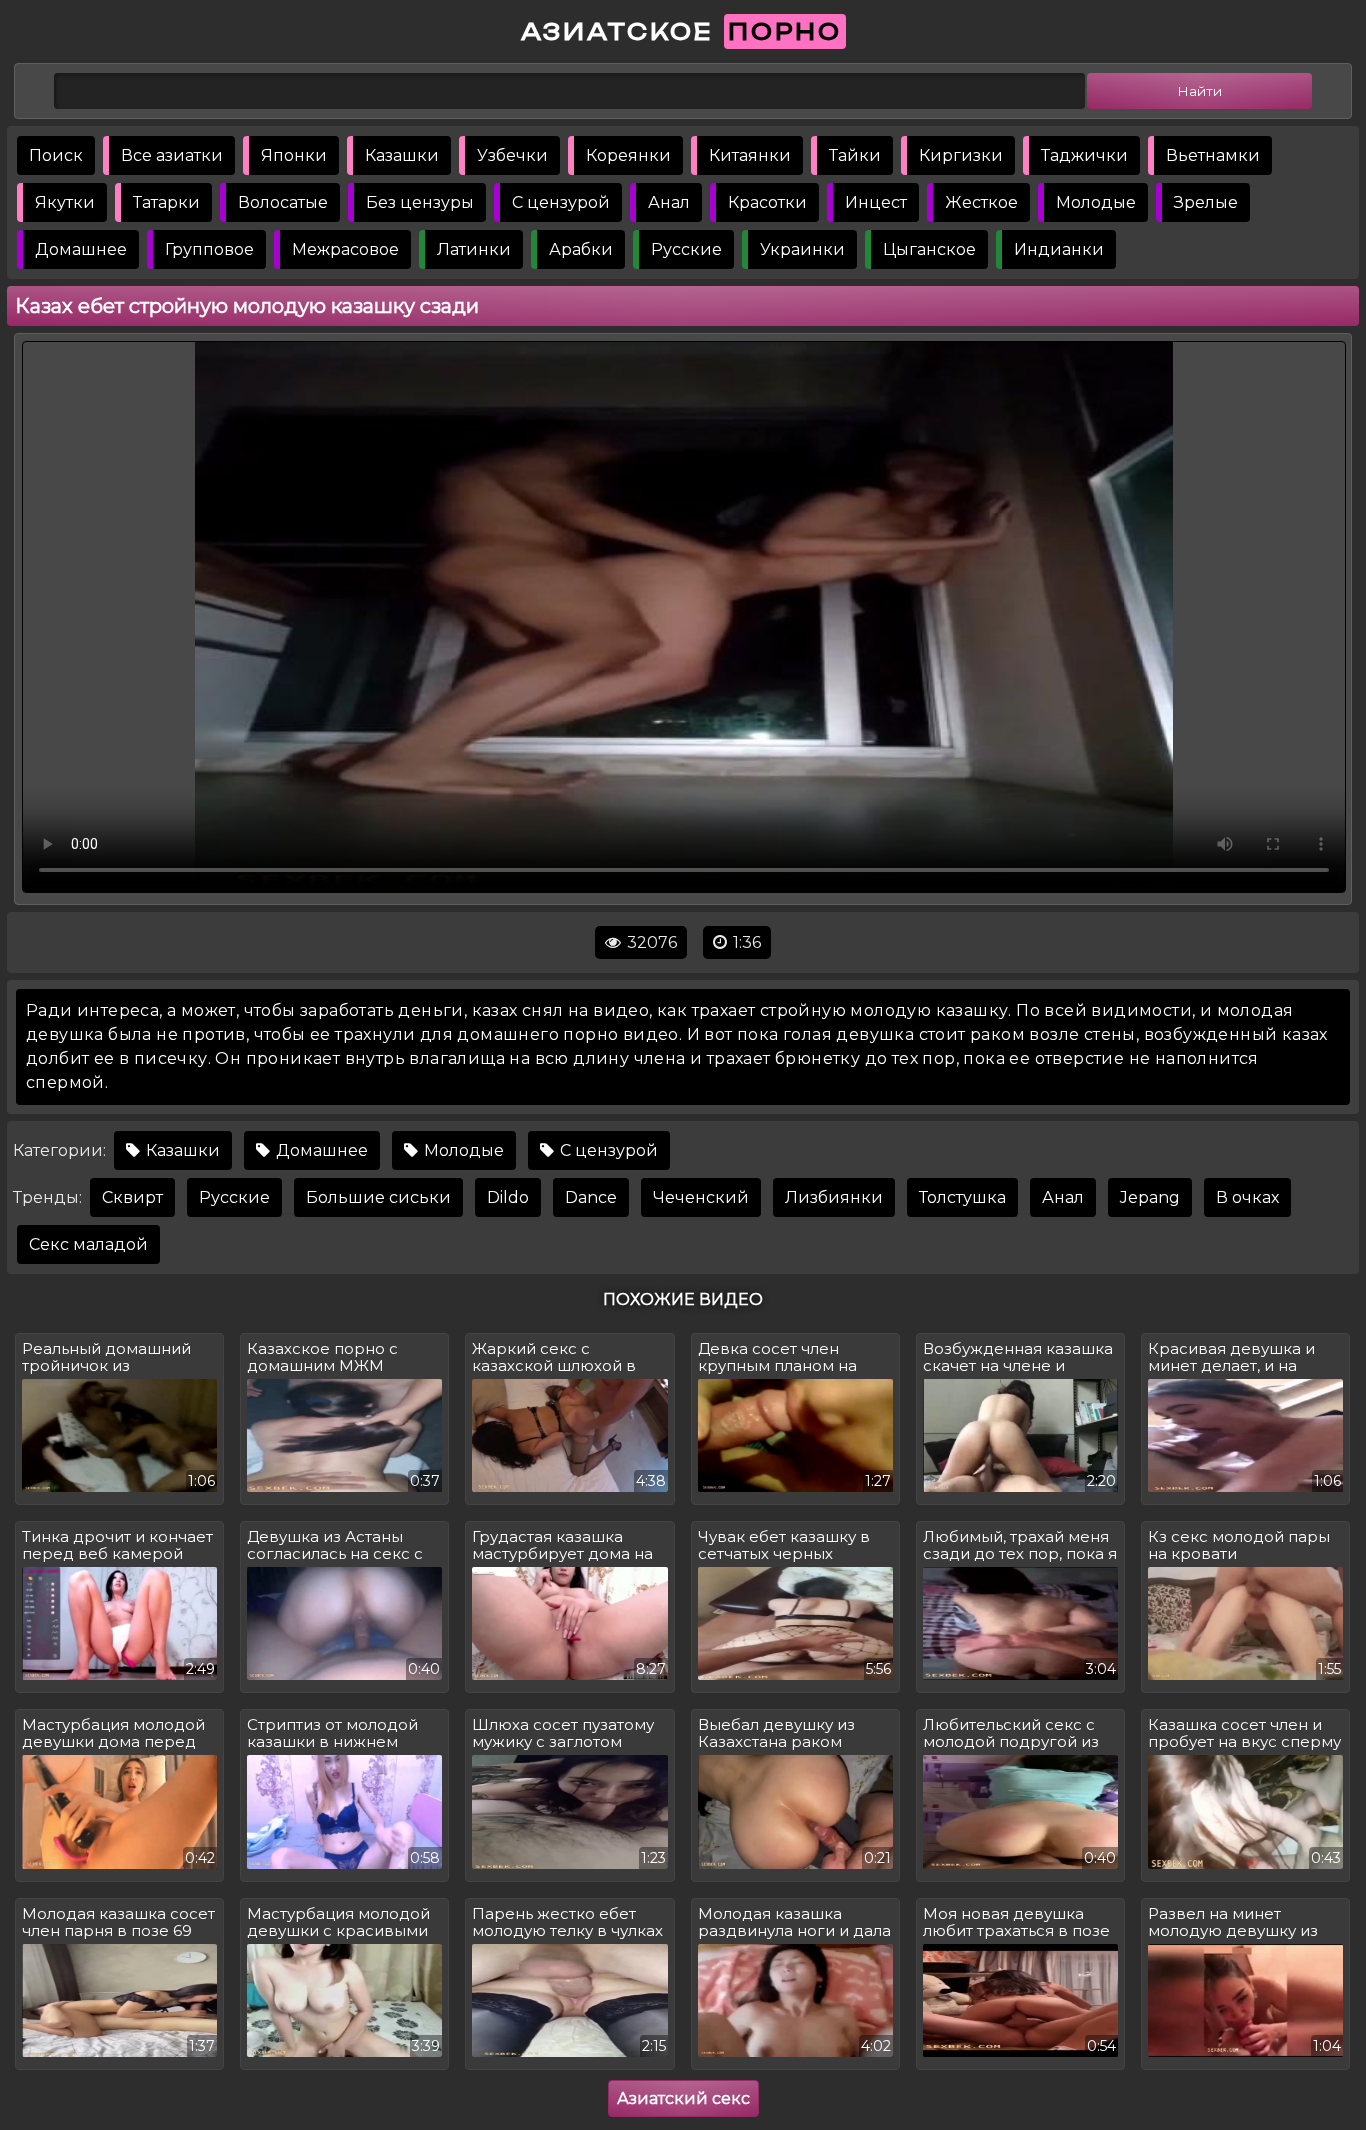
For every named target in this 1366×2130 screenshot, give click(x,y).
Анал (669, 202)
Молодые (1096, 202)
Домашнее (81, 249)
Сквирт (132, 1197)
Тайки (855, 155)
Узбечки (512, 155)
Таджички (1084, 155)
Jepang (1150, 1197)
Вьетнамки (1213, 155)
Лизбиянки (834, 1197)
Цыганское (929, 249)
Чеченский (701, 1197)
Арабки (581, 249)
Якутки (65, 202)
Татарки (166, 202)
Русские (686, 249)
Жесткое (981, 202)
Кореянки (628, 155)
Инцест (876, 202)
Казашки (402, 155)
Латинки (474, 249)
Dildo (508, 1197)
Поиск (56, 155)
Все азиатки (172, 155)
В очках (1247, 1197)
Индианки (1059, 249)
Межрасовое (345, 249)
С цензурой (561, 202)
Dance (591, 1197)
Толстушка (962, 1197)
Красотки (767, 202)
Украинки (802, 249)
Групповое (209, 249)
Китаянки (750, 155)
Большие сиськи (378, 1197)
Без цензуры (420, 202)
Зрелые (1206, 202)
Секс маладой (88, 1244)
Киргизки (961, 155)
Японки (294, 155)
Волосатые (283, 202)
